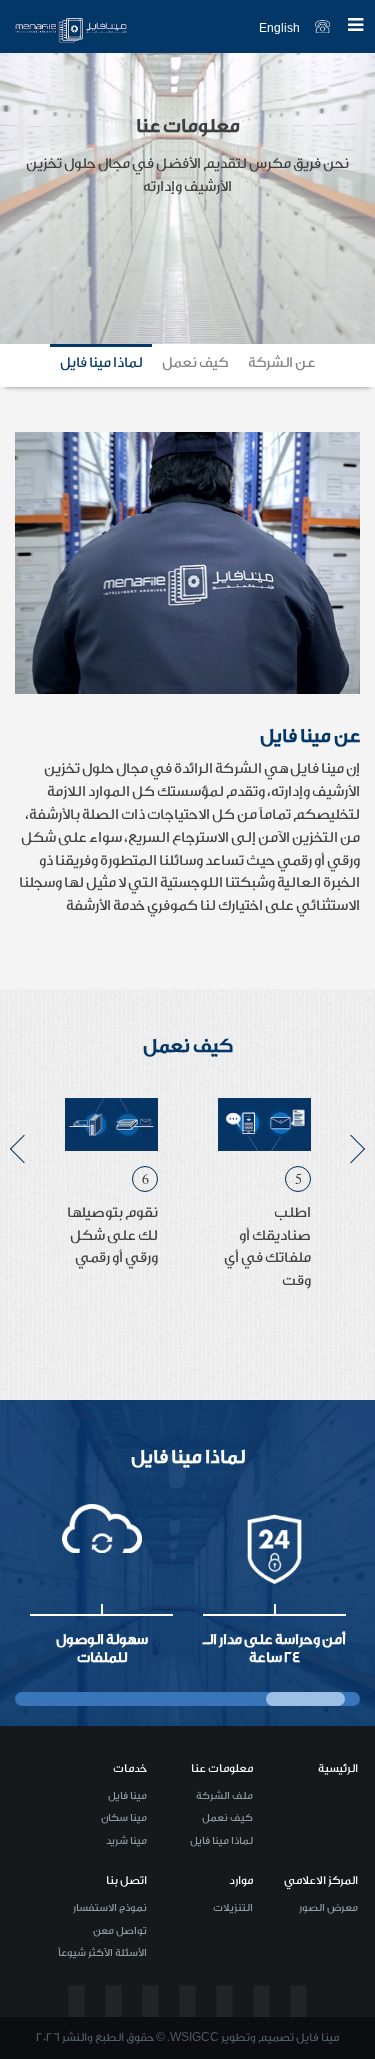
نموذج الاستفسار (110, 1908)
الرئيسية (338, 1768)
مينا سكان (124, 1818)
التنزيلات (233, 1908)
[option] (264, 1203)
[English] (135, 27)
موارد (241, 1880)
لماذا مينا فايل (221, 1841)
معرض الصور (328, 1908)
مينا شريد (126, 1841)
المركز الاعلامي (321, 1880)
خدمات (130, 1768)
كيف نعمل (227, 1818)
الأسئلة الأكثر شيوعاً (102, 1953)
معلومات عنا (222, 1768)
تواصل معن (120, 1931)
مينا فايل (127, 1796)
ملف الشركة (224, 1796)
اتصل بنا (126, 1880)
